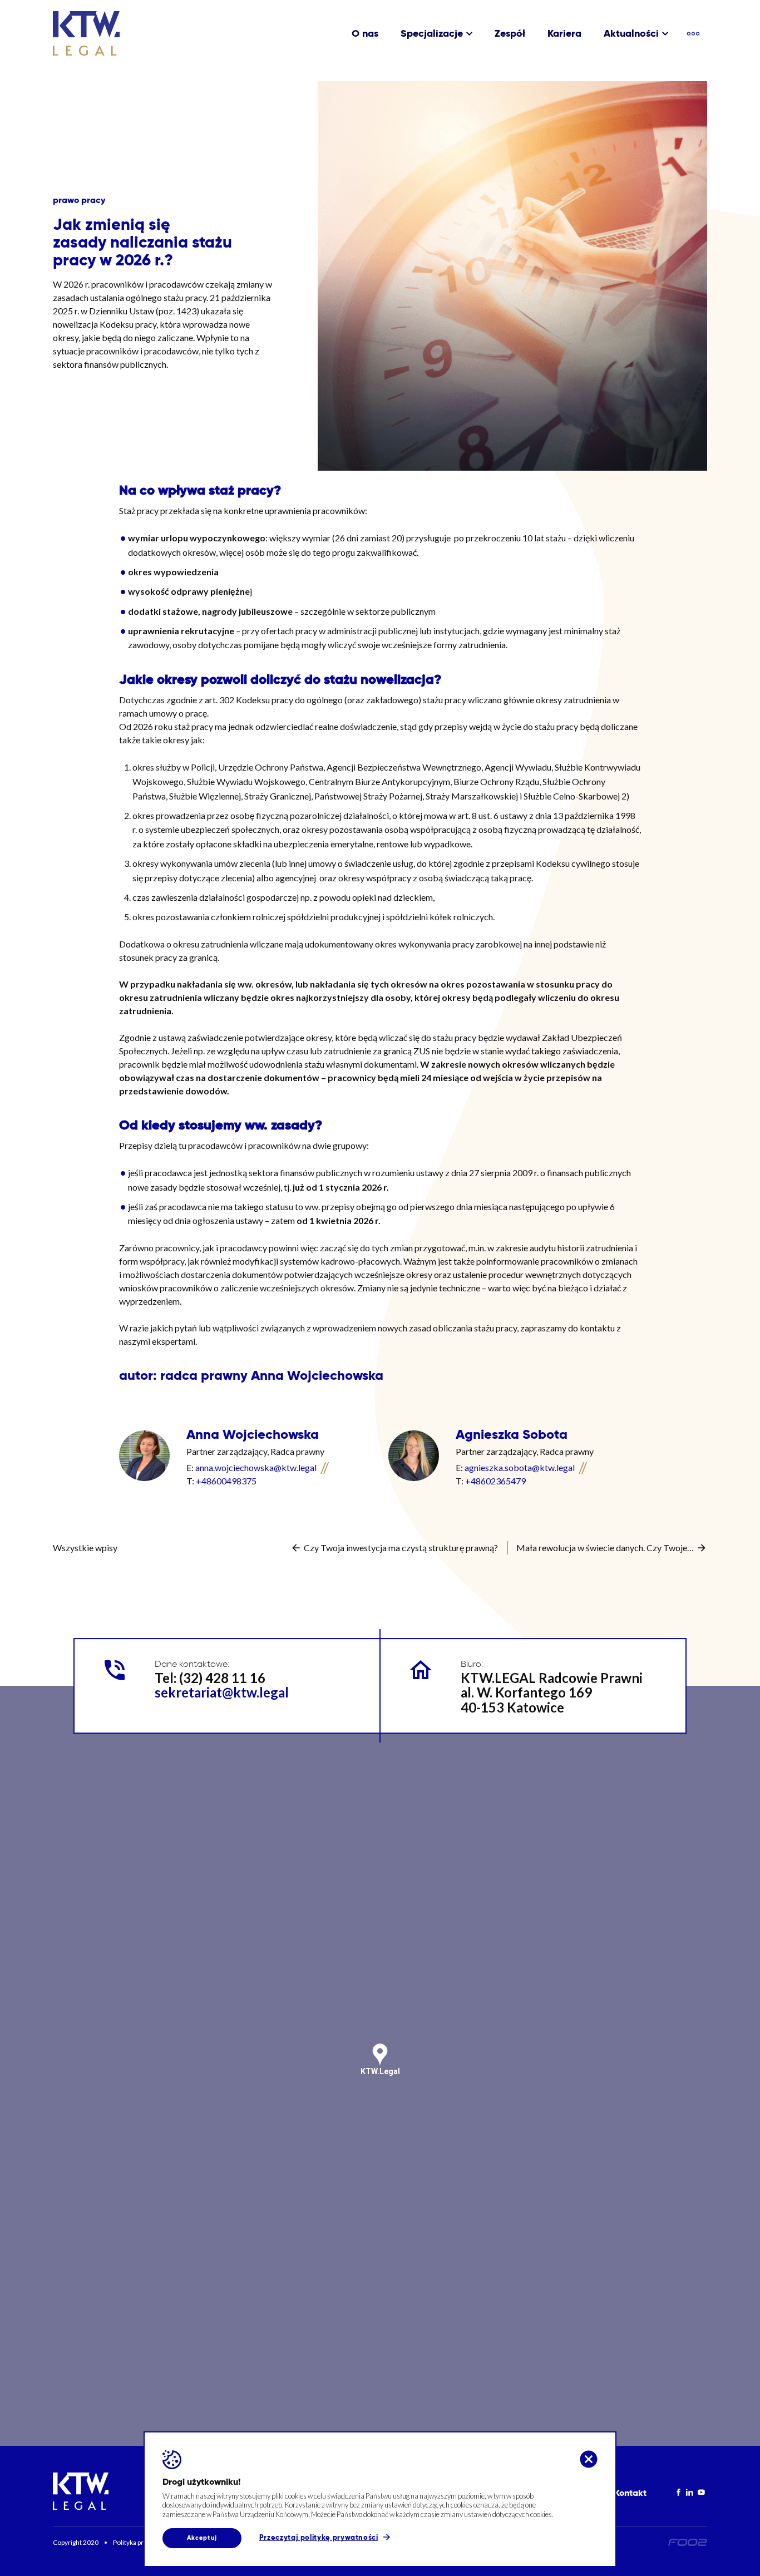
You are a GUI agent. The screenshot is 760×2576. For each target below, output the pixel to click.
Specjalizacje (432, 33)
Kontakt (630, 2493)
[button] (380, 2055)
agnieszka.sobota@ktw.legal (520, 1467)
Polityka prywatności (143, 2542)
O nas (365, 33)
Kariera (564, 33)
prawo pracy (79, 200)
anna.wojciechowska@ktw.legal (256, 1467)
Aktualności (631, 33)
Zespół (510, 33)
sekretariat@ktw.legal (222, 1692)
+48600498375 (226, 1481)
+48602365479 (495, 1481)
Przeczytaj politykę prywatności (319, 2537)
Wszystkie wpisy (85, 1548)
